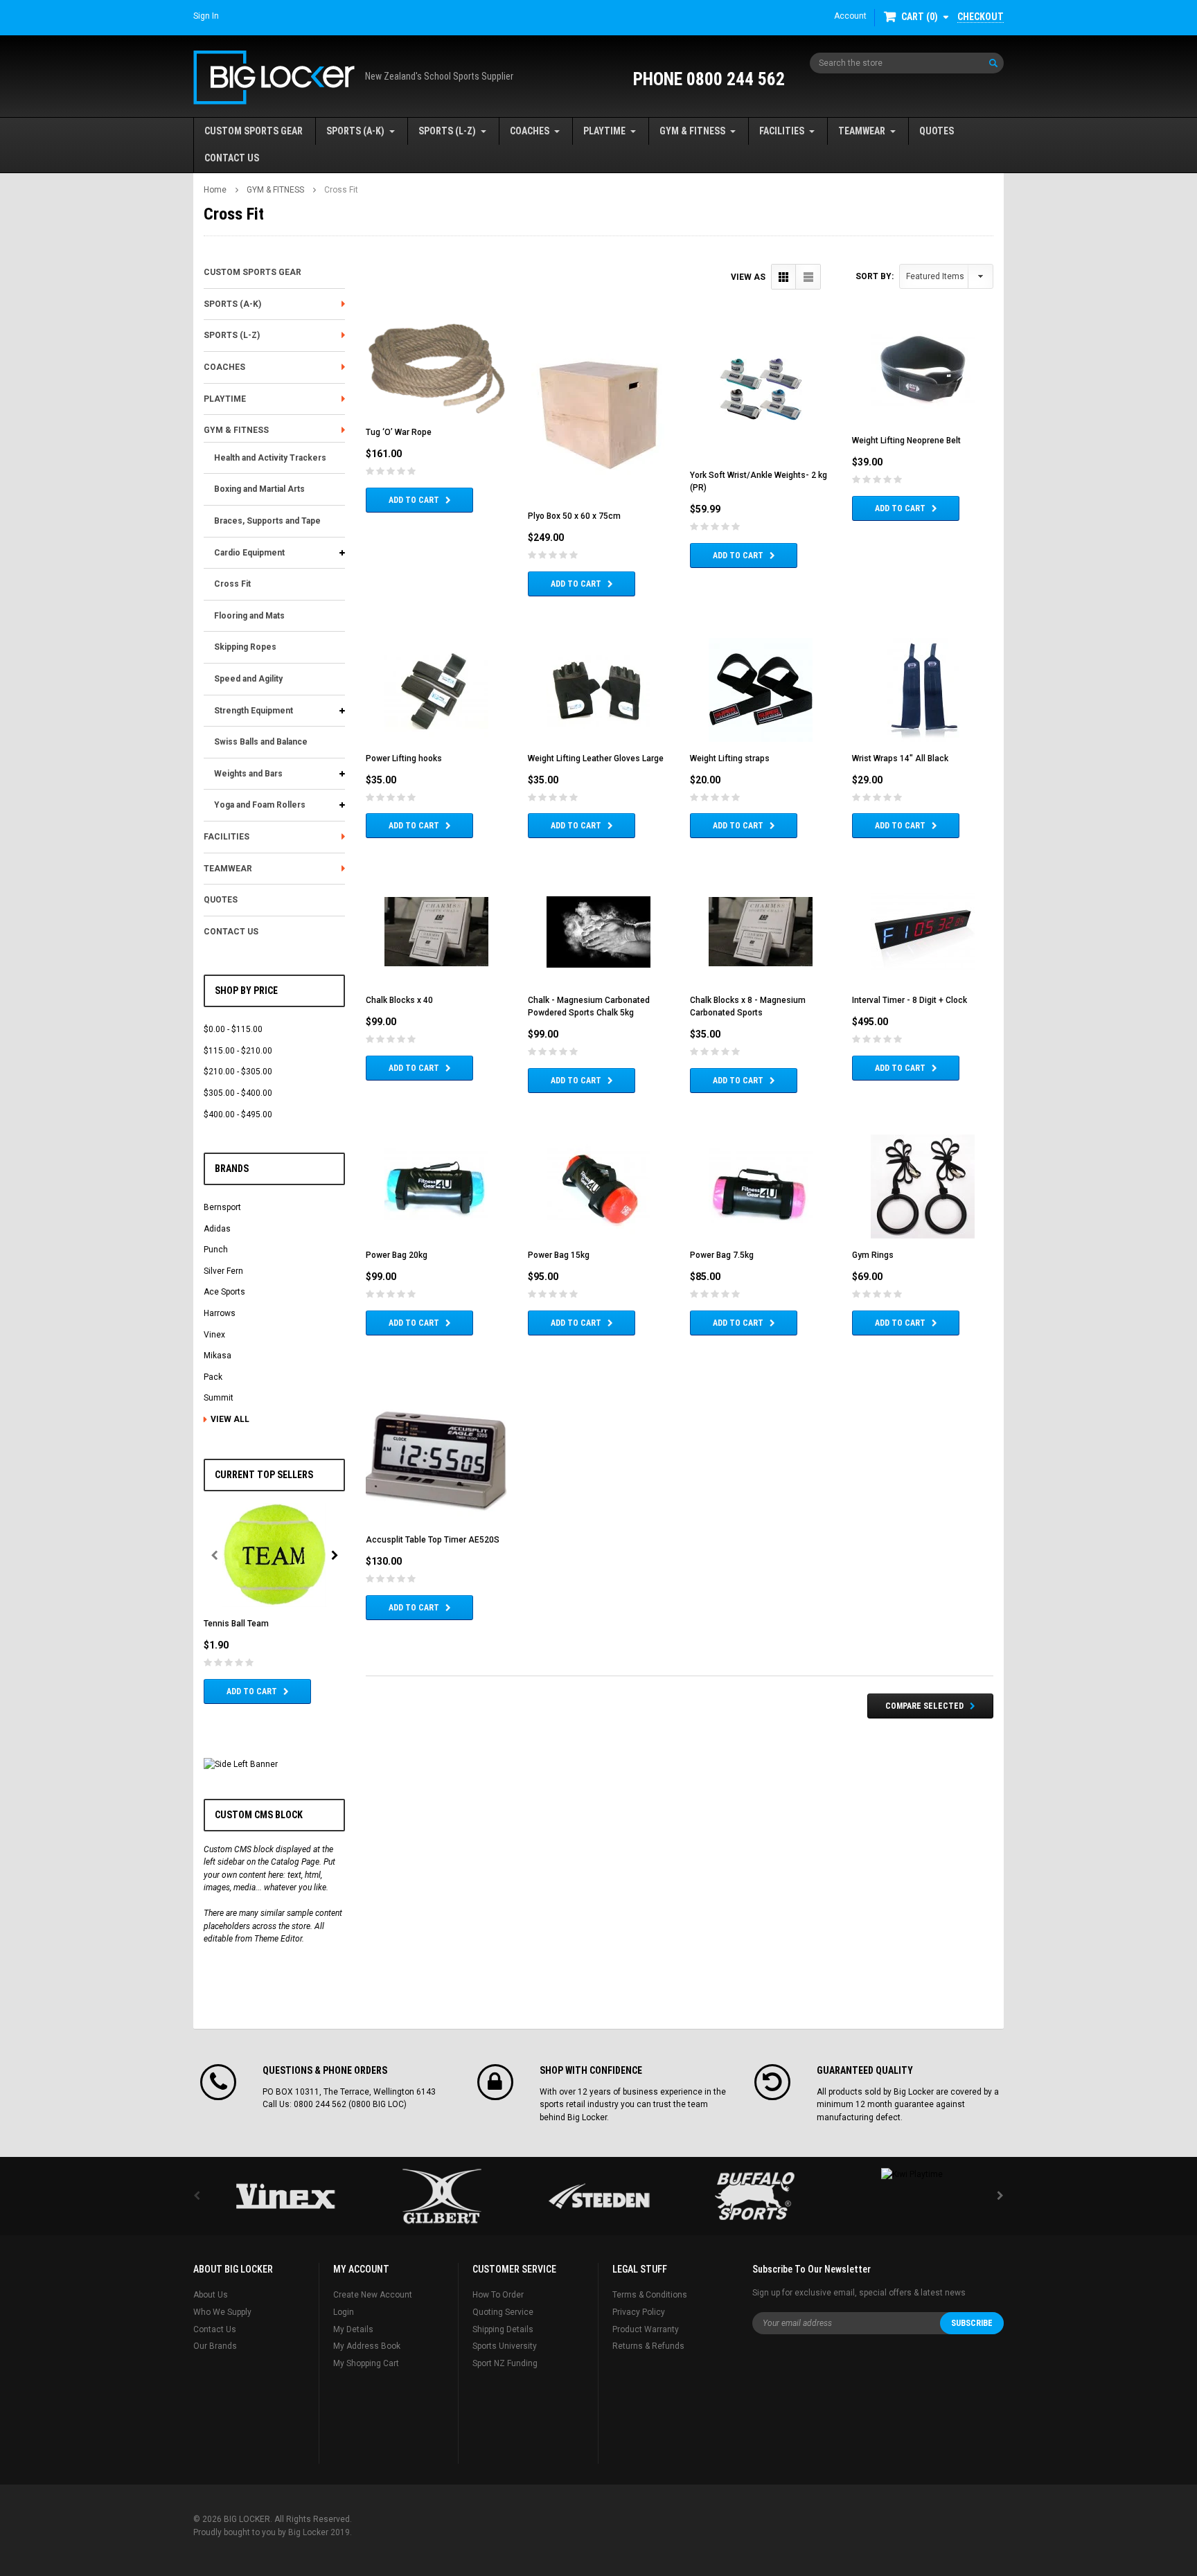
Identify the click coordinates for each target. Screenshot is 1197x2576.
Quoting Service (503, 2312)
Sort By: (875, 276)
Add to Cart (252, 1691)
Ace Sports (224, 1292)
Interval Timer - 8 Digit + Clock (910, 1000)
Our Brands (215, 2346)
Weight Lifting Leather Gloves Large (596, 758)
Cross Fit (341, 190)
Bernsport (222, 1207)
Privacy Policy (639, 2312)
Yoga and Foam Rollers (260, 805)
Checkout (981, 17)
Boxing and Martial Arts (259, 489)
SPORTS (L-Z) (447, 131)
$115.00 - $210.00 (238, 1051)
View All (230, 1419)
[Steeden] (598, 2196)
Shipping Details (503, 2329)
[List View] (808, 277)
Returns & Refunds (648, 2346)
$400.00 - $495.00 (238, 1114)
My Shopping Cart (366, 2363)
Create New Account (373, 2295)
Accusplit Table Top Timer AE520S (433, 1540)
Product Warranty (646, 2329)
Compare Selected (924, 1706)
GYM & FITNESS (692, 131)
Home (215, 190)
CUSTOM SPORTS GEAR (254, 131)
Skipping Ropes (245, 647)
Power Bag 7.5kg (722, 1255)
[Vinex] (285, 2196)
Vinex (214, 1335)
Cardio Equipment (249, 553)
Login (344, 2312)
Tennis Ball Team (236, 1624)
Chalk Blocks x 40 (399, 1000)
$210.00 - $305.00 (238, 1072)
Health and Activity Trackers (270, 458)
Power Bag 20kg (397, 1255)
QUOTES (937, 131)
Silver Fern (223, 1271)
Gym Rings (873, 1255)
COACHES (530, 131)
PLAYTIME (604, 131)
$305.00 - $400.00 (238, 1093)
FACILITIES (782, 131)
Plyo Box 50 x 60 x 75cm (574, 516)
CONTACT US (232, 158)
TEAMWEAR (862, 131)
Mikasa (218, 1356)
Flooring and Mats (249, 616)
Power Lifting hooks (404, 758)
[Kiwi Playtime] (912, 2174)
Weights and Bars (248, 774)
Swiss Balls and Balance (261, 742)
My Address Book (367, 2346)
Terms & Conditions (650, 2295)
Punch (216, 1250)
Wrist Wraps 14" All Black (900, 758)
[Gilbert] (442, 2196)
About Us (211, 2295)
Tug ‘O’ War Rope (399, 432)
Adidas (217, 1229)
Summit (219, 1398)
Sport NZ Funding (505, 2363)
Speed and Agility (248, 679)
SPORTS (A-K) (355, 131)
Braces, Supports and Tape (267, 521)
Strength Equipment (254, 711)
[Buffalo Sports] (755, 2196)
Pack (213, 1377)
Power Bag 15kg (559, 1255)
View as (748, 277)
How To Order (498, 2295)
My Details (353, 2329)
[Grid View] (784, 277)
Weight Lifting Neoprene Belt (906, 441)
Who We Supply (222, 2312)
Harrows (220, 1313)
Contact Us (215, 2329)
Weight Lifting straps (730, 758)
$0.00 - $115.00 (233, 1029)
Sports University (505, 2346)
